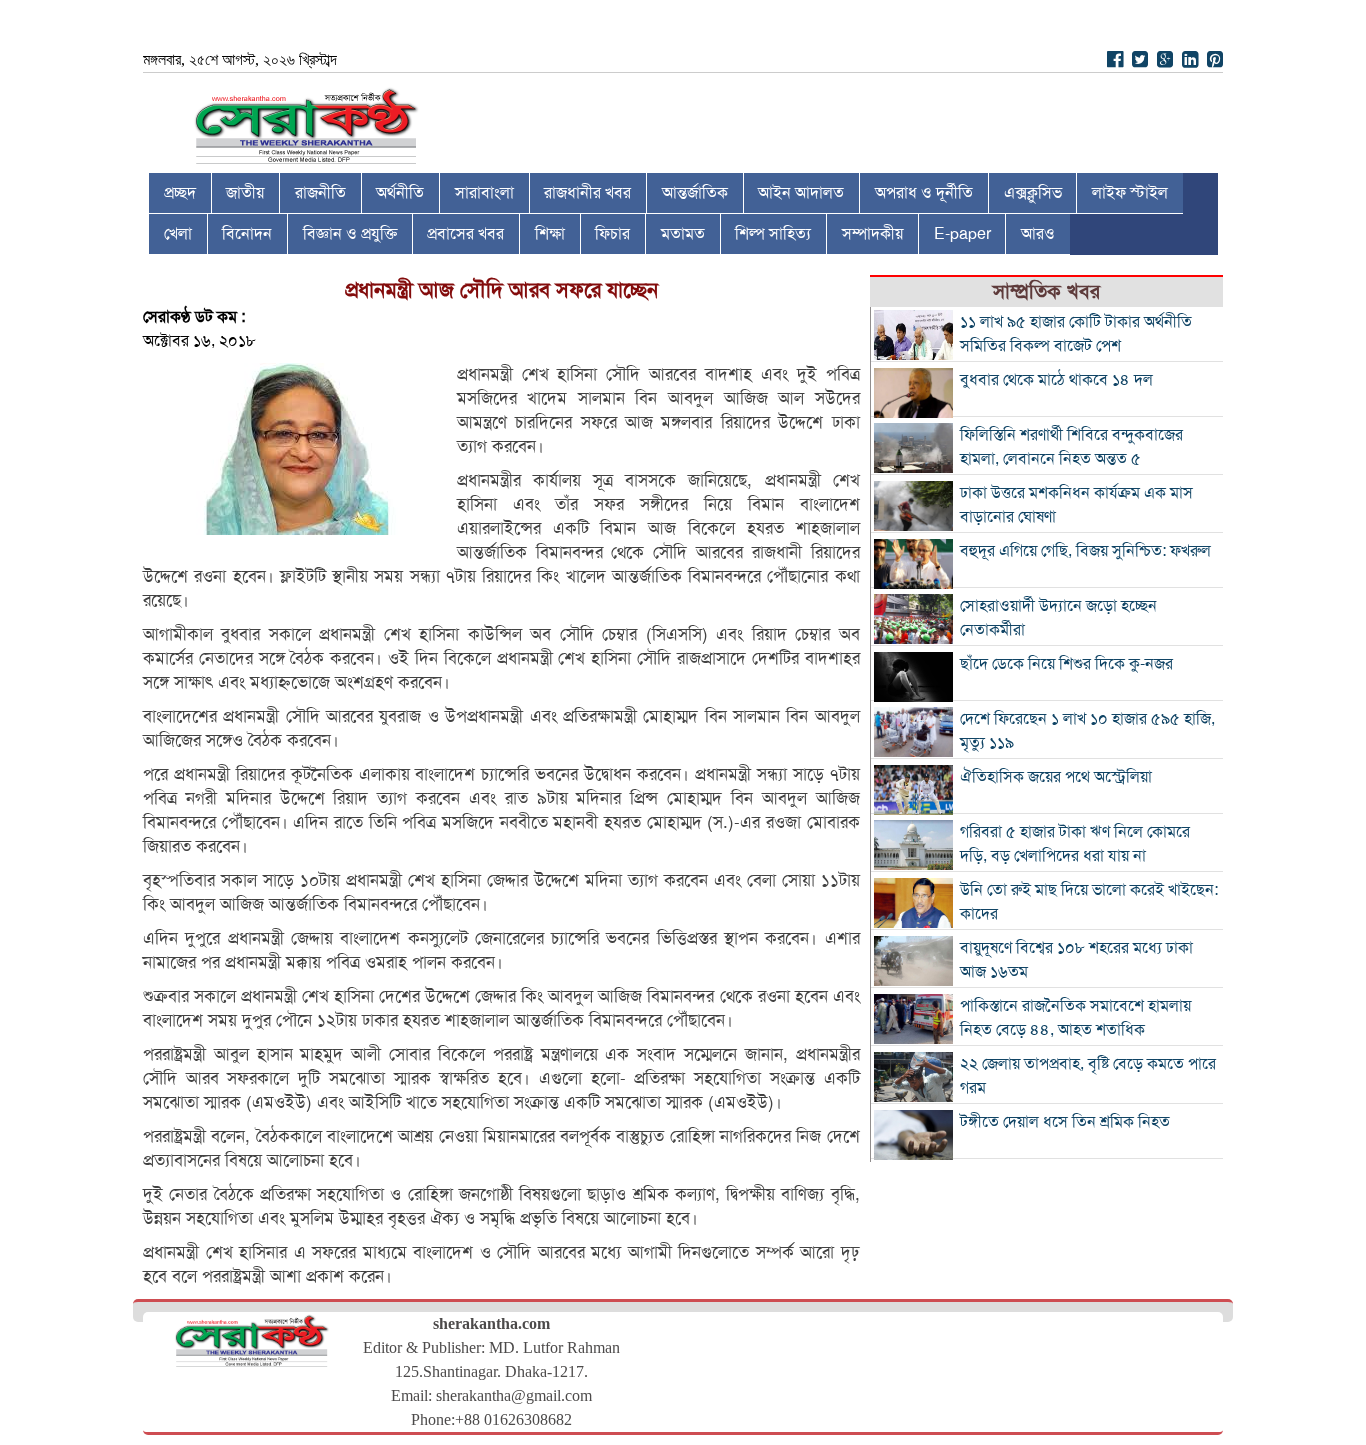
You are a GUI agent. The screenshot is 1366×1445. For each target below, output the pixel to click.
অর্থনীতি (400, 193)
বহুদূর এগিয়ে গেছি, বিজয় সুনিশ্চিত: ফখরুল (1085, 551)
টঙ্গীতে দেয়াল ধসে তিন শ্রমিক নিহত (1065, 1122)
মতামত (683, 234)
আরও (1038, 234)
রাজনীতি (320, 193)
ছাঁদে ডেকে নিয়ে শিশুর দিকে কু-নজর (1066, 664)
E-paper (962, 234)
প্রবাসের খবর (465, 234)
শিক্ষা (550, 234)
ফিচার (612, 234)
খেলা (178, 234)
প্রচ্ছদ (180, 193)
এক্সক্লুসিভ (1033, 193)
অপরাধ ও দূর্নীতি (924, 193)
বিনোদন (247, 234)
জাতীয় (245, 193)
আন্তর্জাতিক (695, 193)
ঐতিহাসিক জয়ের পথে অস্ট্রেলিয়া (1056, 777)
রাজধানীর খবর (587, 193)
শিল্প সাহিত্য (773, 234)
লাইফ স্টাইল (1130, 193)
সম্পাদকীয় (872, 234)
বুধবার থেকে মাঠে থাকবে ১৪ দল (1056, 380)
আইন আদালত (801, 193)
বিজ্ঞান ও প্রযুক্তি (350, 234)
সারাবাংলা (484, 193)
